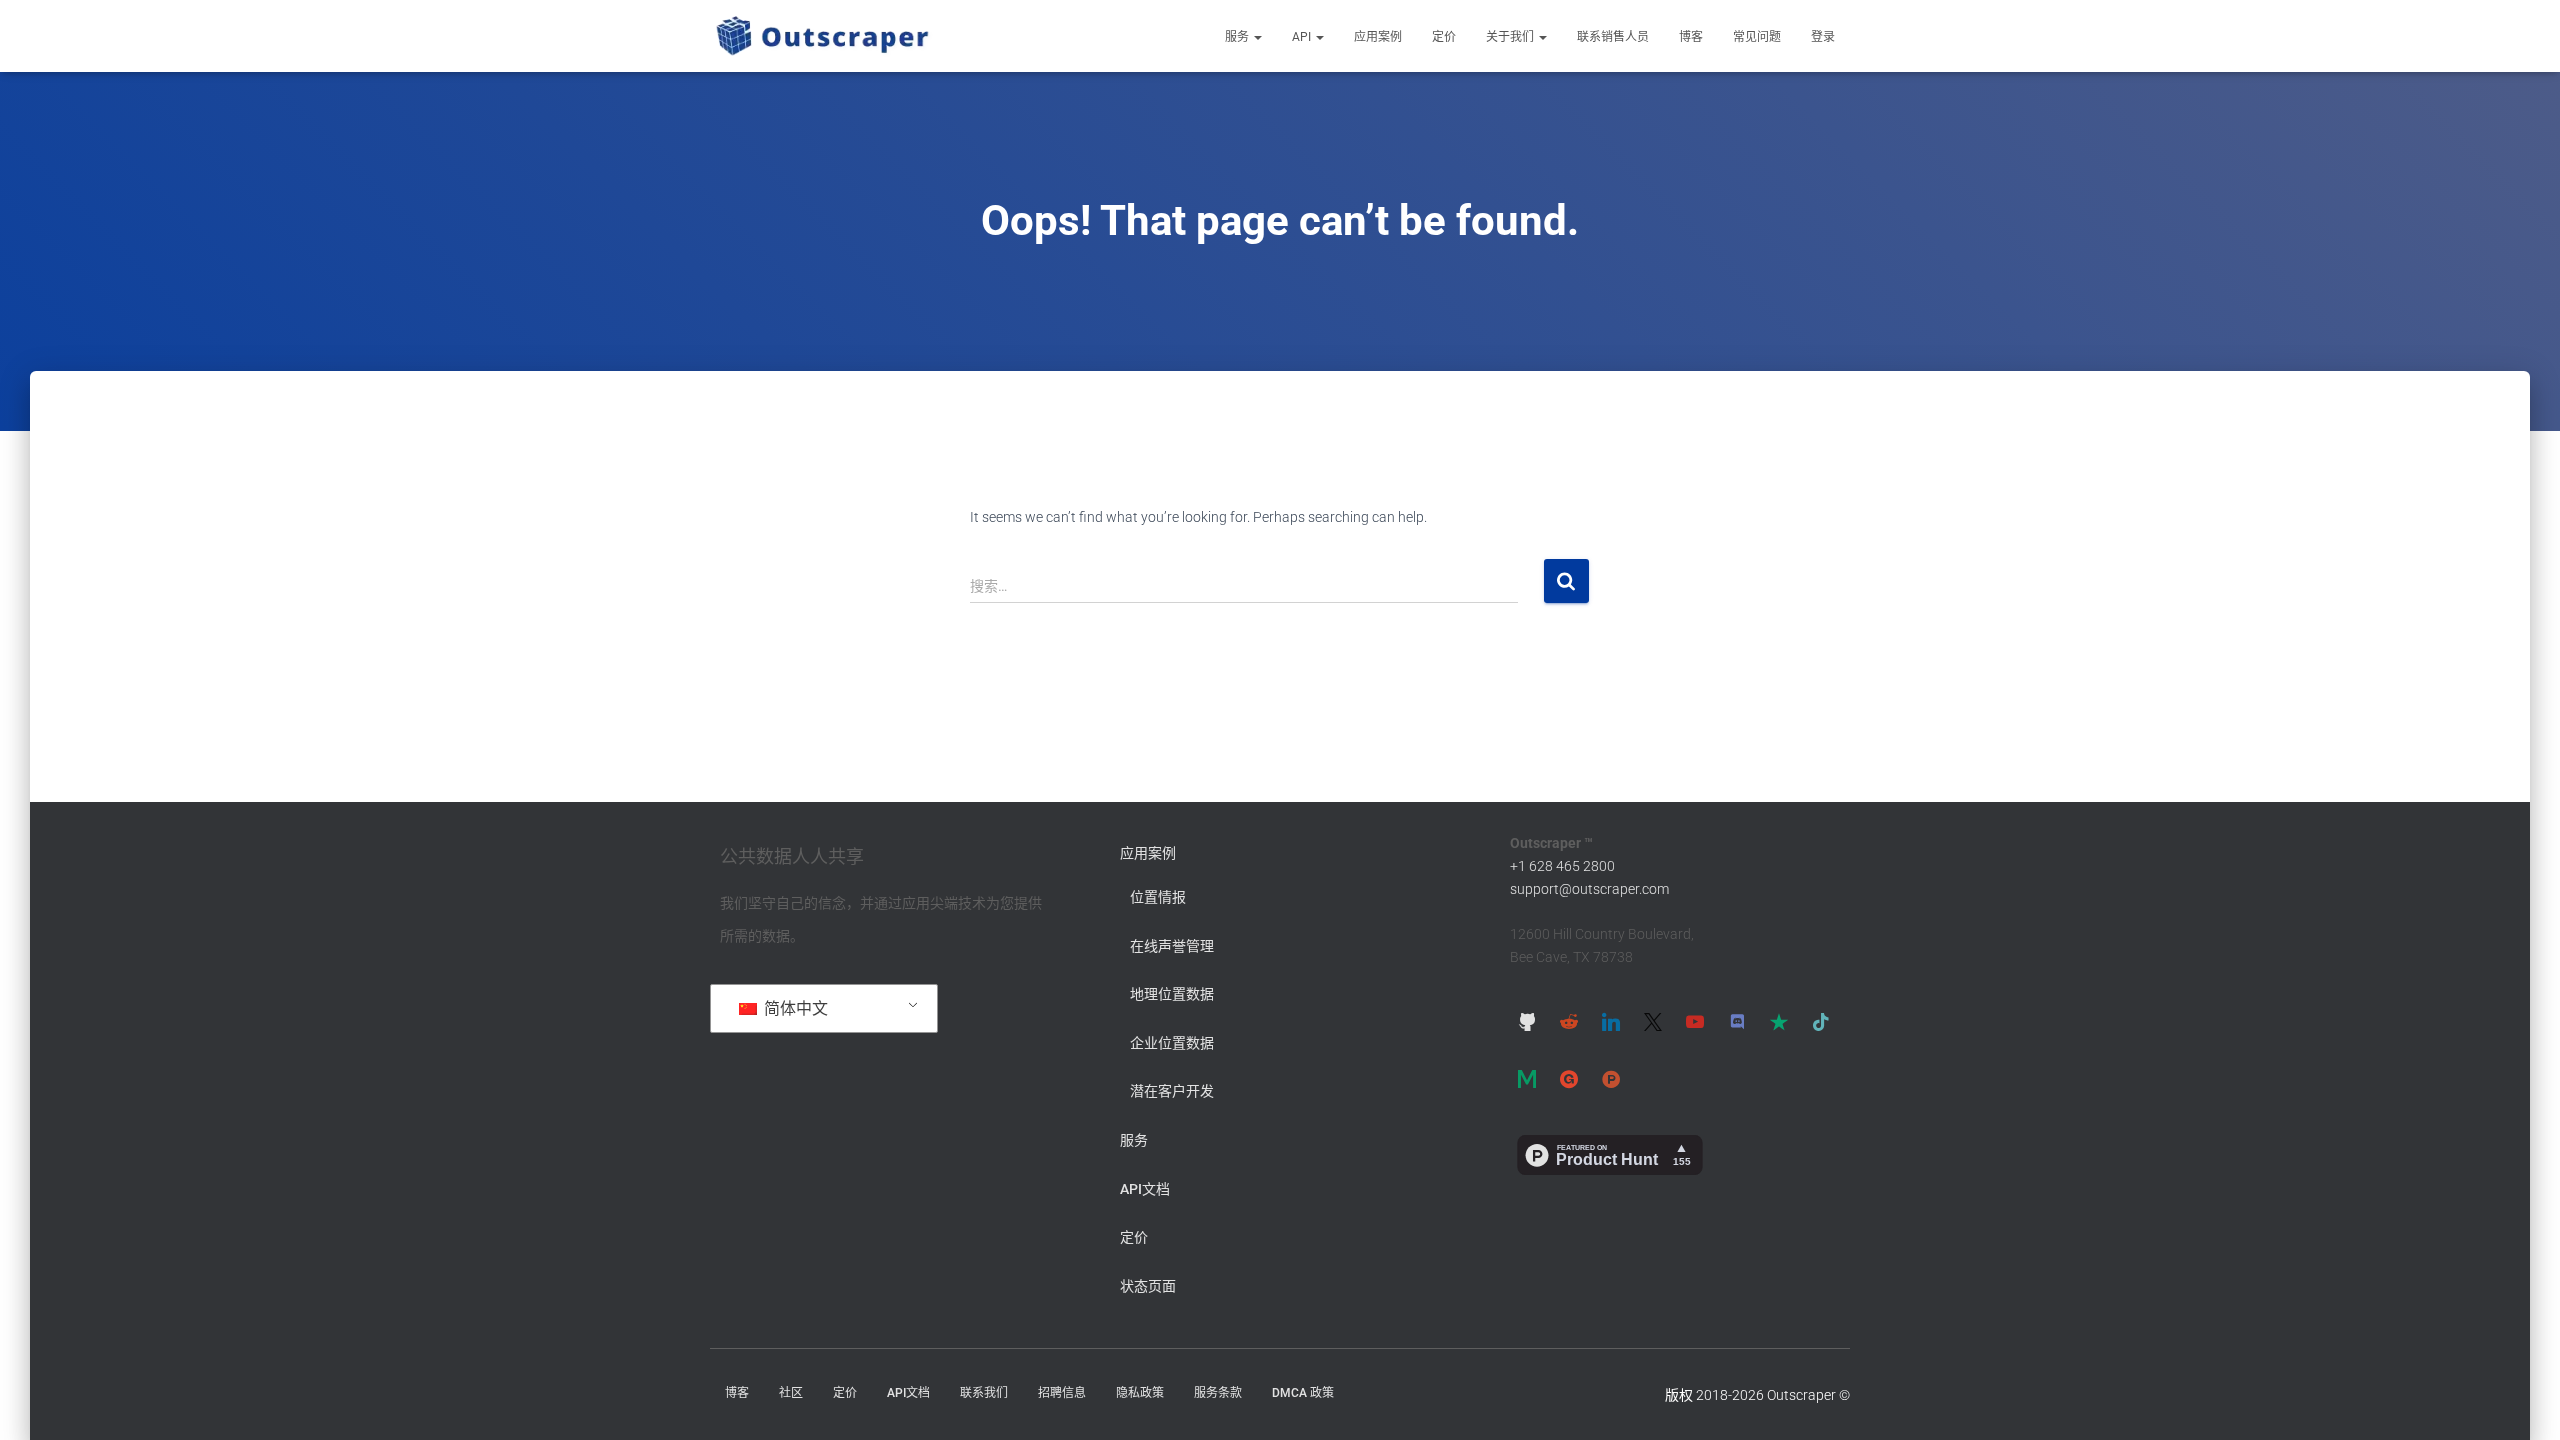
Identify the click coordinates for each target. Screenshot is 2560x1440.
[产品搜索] (1611, 1079)
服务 (1238, 37)
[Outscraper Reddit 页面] (1569, 1021)
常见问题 (1757, 37)
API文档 (1145, 1189)
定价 (1444, 37)
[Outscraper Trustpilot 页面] (1779, 1021)
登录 (1823, 37)
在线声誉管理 (1172, 946)
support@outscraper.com (1589, 889)
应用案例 (1378, 37)
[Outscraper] (822, 36)
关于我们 (1511, 37)
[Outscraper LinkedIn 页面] (1611, 1021)
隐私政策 (1140, 1393)
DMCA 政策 (1303, 1393)
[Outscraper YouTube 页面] (1695, 1021)
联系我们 (984, 1393)
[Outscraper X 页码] (1653, 1021)
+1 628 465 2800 (1562, 866)
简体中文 (794, 1008)
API (1303, 37)
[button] (1257, 37)
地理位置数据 (1172, 994)
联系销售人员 (1613, 37)
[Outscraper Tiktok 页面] (1821, 1021)
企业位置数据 (1172, 1043)
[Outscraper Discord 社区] (1737, 1021)
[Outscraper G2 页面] (1569, 1079)
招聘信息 (1062, 1393)
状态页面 (1148, 1286)
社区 (791, 1393)
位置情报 (1158, 897)
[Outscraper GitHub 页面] (1527, 1021)
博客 (1691, 37)
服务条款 (1218, 1393)
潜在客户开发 (1172, 1091)
